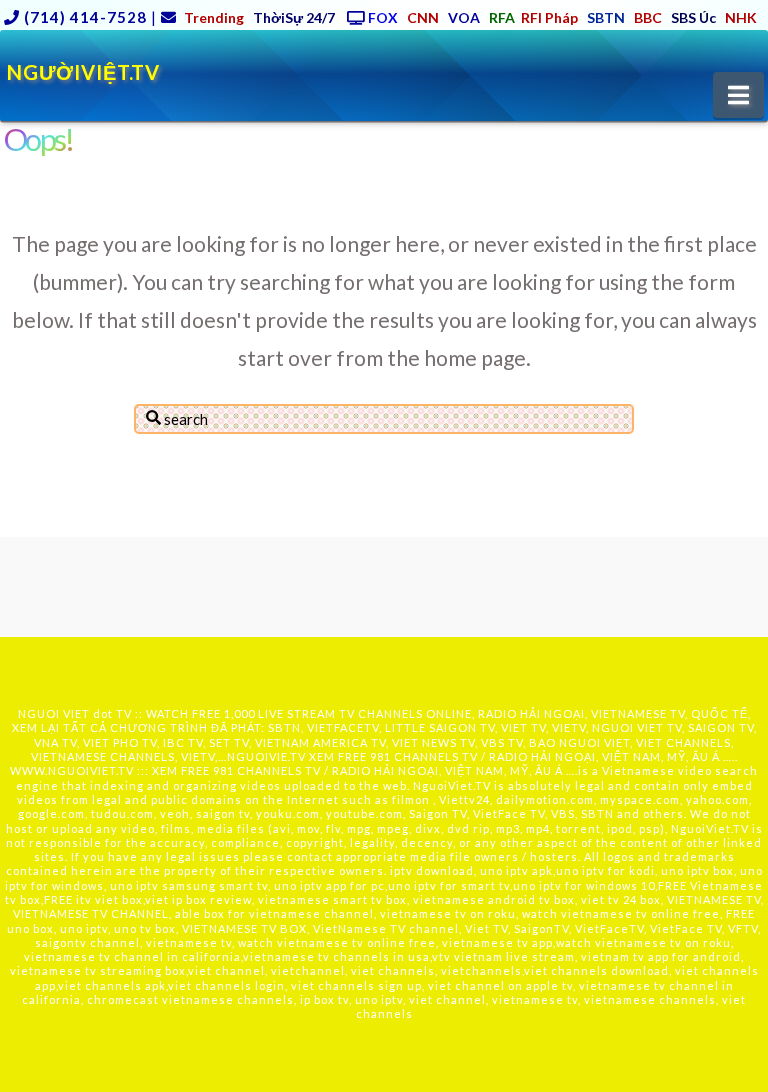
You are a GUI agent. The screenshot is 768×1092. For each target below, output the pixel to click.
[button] (738, 95)
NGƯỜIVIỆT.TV (83, 72)
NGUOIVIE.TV (266, 756)
